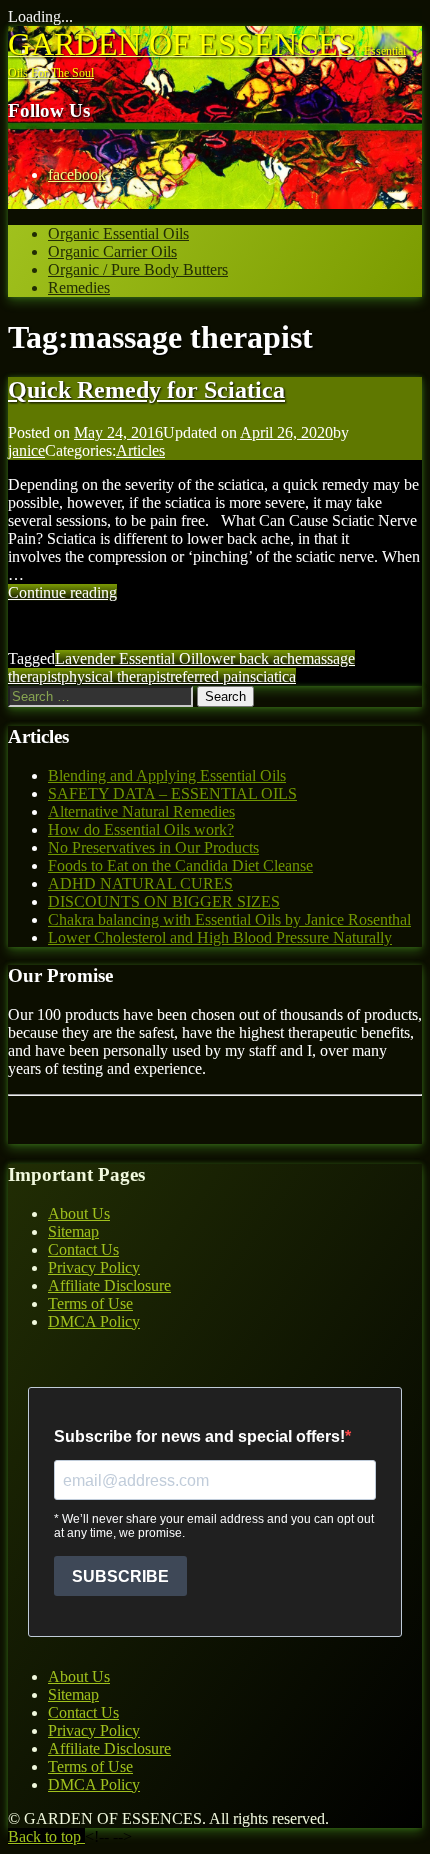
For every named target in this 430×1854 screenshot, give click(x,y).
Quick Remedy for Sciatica (146, 390)
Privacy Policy (94, 1267)
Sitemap (73, 1231)
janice (26, 450)
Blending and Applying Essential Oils (167, 775)
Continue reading (62, 592)
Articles (140, 450)
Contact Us (83, 1249)
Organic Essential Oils (118, 233)
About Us (79, 1213)
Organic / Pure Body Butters (138, 269)
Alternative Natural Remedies (141, 811)
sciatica (273, 676)
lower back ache (250, 658)
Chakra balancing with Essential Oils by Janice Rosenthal (229, 919)
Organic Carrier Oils (112, 251)
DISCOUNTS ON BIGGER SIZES (164, 901)
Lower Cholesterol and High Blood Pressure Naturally (220, 937)
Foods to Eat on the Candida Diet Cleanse (180, 865)
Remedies (79, 287)
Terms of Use (90, 1303)
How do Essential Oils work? (141, 829)
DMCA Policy (94, 1321)
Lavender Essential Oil (127, 658)
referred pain (210, 676)
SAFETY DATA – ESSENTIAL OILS (172, 793)
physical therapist (115, 676)
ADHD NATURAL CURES (140, 883)
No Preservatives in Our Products (153, 847)
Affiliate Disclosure (109, 1285)
